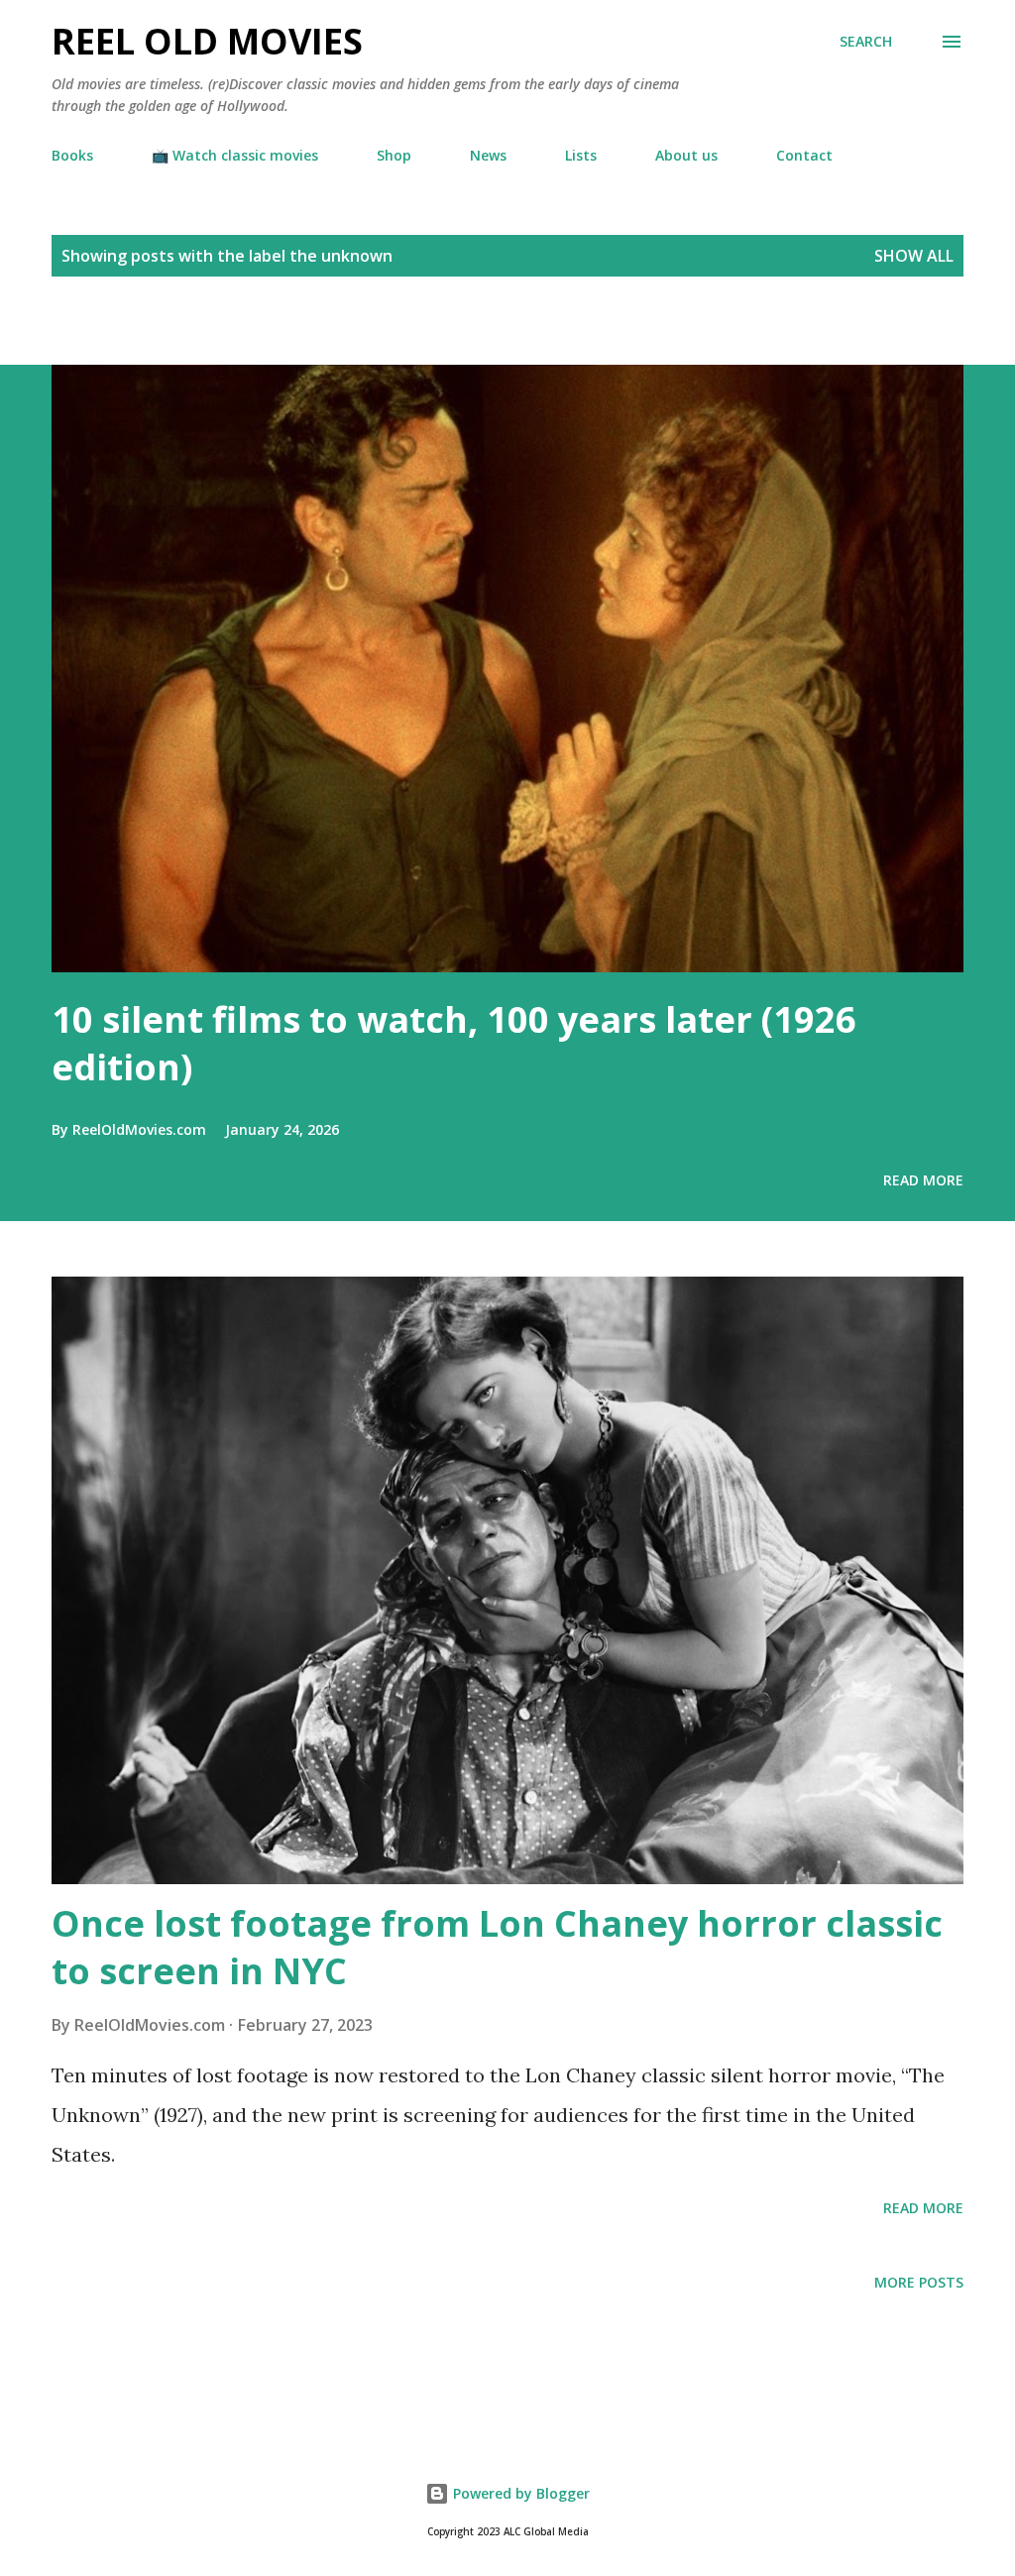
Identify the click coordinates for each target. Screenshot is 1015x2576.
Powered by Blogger (519, 2493)
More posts (919, 2282)
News (488, 155)
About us (686, 155)
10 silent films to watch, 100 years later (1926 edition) (454, 1043)
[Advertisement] (232, 330)
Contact (804, 155)
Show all (914, 256)
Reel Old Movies (207, 41)
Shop (394, 155)
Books (72, 155)
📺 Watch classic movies (235, 155)
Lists (581, 155)
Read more (923, 1180)
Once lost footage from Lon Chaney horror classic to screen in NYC (497, 1947)
